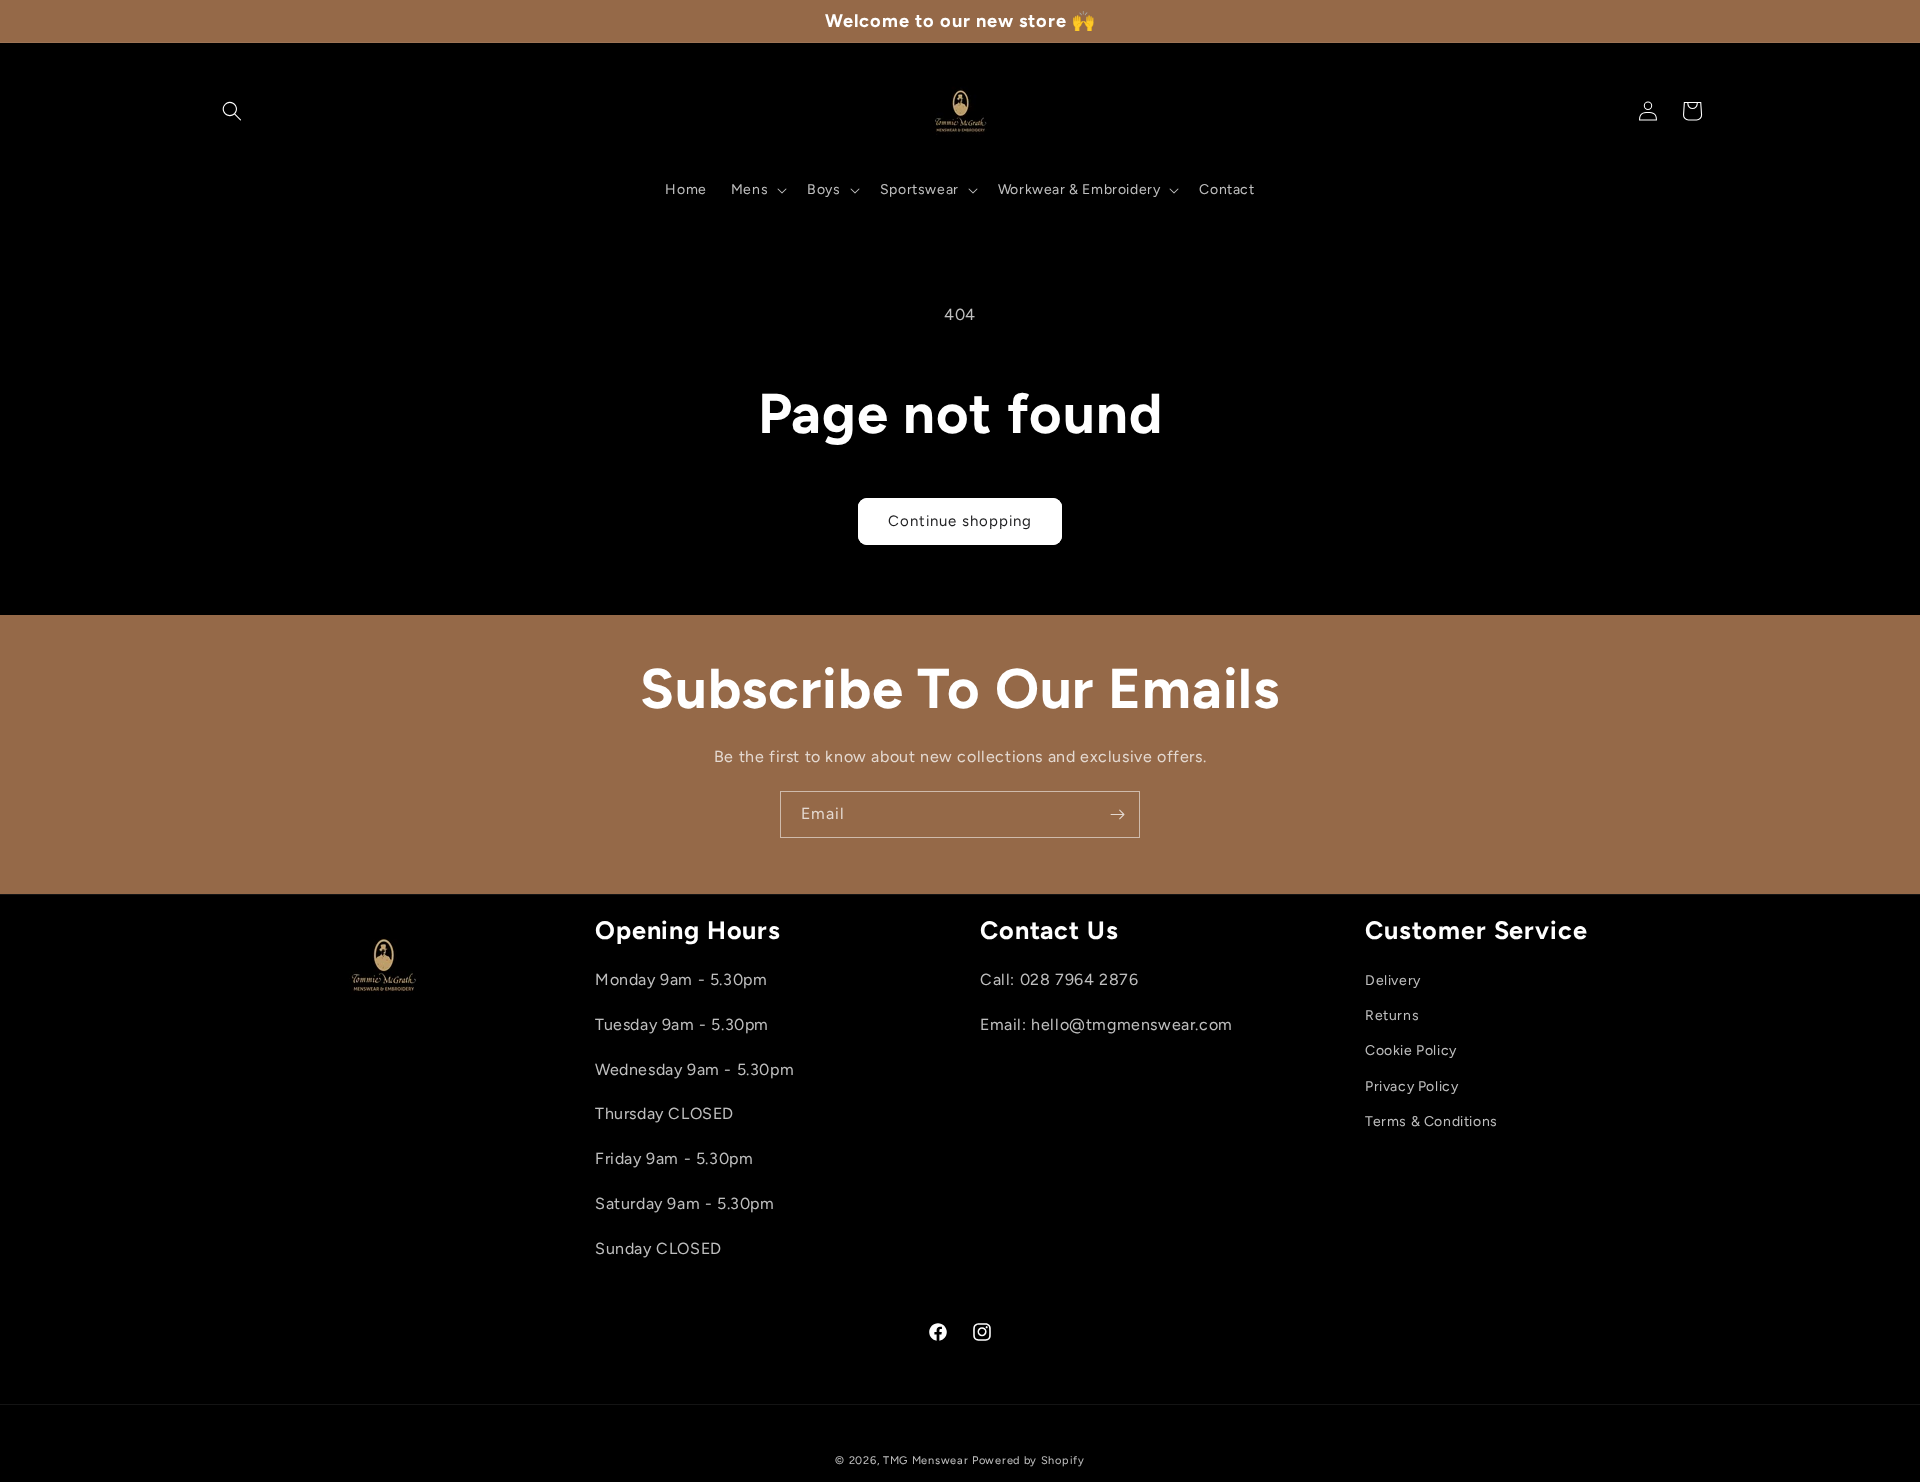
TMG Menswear (925, 1460)
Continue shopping (960, 521)
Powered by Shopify (1028, 1460)
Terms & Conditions (1431, 1121)
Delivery (1393, 980)
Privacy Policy (1411, 1086)
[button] (232, 111)
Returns (1392, 1015)
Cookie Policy (1411, 1050)
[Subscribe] (1117, 814)
